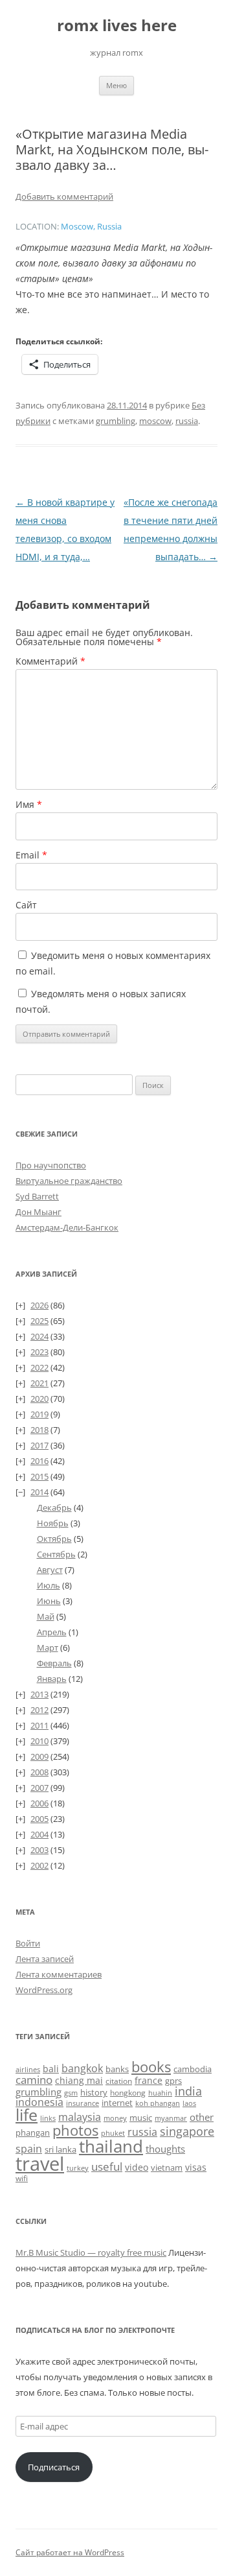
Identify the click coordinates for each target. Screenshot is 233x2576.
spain (29, 2149)
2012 (39, 1710)
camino (34, 2079)
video (137, 2167)
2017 (39, 1445)
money (115, 2118)
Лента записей (45, 1959)
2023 (39, 1352)
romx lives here (117, 26)
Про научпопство (51, 1165)
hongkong (128, 2092)
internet (117, 2103)
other (202, 2117)
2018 (39, 1430)
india (188, 2091)
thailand (111, 2146)
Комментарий (50, 661)
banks (117, 2069)
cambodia (193, 2069)
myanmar (171, 2118)
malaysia (80, 2117)
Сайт (26, 905)
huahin (160, 2093)
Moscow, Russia (91, 227)
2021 (39, 1383)
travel (40, 2164)
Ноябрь (53, 1523)
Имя (29, 804)
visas (196, 2167)
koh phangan (158, 2103)
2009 (39, 1756)
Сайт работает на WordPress (70, 2552)
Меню (116, 85)
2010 (39, 1741)
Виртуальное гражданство (69, 1181)
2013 (39, 1694)
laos (189, 2103)
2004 (39, 1834)
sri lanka (61, 2149)
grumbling (116, 421)
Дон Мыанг (39, 1212)
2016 (39, 1461)
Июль (49, 1585)
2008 (39, 1772)
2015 (39, 1476)
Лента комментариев (59, 1974)
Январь (52, 1679)
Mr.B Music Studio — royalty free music (91, 2252)
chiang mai (79, 2080)
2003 (39, 1850)
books (151, 2067)
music (141, 2118)
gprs (173, 2081)
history (94, 2092)
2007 (39, 1788)
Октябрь (54, 1539)
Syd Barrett (37, 1196)
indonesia (39, 2102)
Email (31, 855)
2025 (39, 1321)
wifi (22, 2178)
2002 (39, 1865)
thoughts (165, 2149)
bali (51, 2069)
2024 (39, 1336)
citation (119, 2081)
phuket (113, 2133)
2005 (39, 1819)
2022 (39, 1367)
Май (46, 1616)
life (27, 2115)
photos (75, 2130)
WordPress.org (44, 1990)
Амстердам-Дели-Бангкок (67, 1227)
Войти (28, 1943)
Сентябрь (56, 1554)
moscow (155, 421)
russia (187, 421)
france (149, 2080)
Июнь (49, 1601)
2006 (39, 1803)
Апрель (52, 1632)
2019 (39, 1414)
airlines (28, 2070)
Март (48, 1648)
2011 (39, 1725)
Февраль (54, 1663)
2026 (39, 1305)
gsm (71, 2093)
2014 (39, 1492)
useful (107, 2167)
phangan (33, 2133)
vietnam (167, 2168)
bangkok (82, 2068)
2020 (39, 1399)
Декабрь (54, 1507)
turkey (78, 2168)
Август (50, 1570)
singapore (187, 2131)
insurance (83, 2103)
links (48, 2118)
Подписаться (54, 2467)
